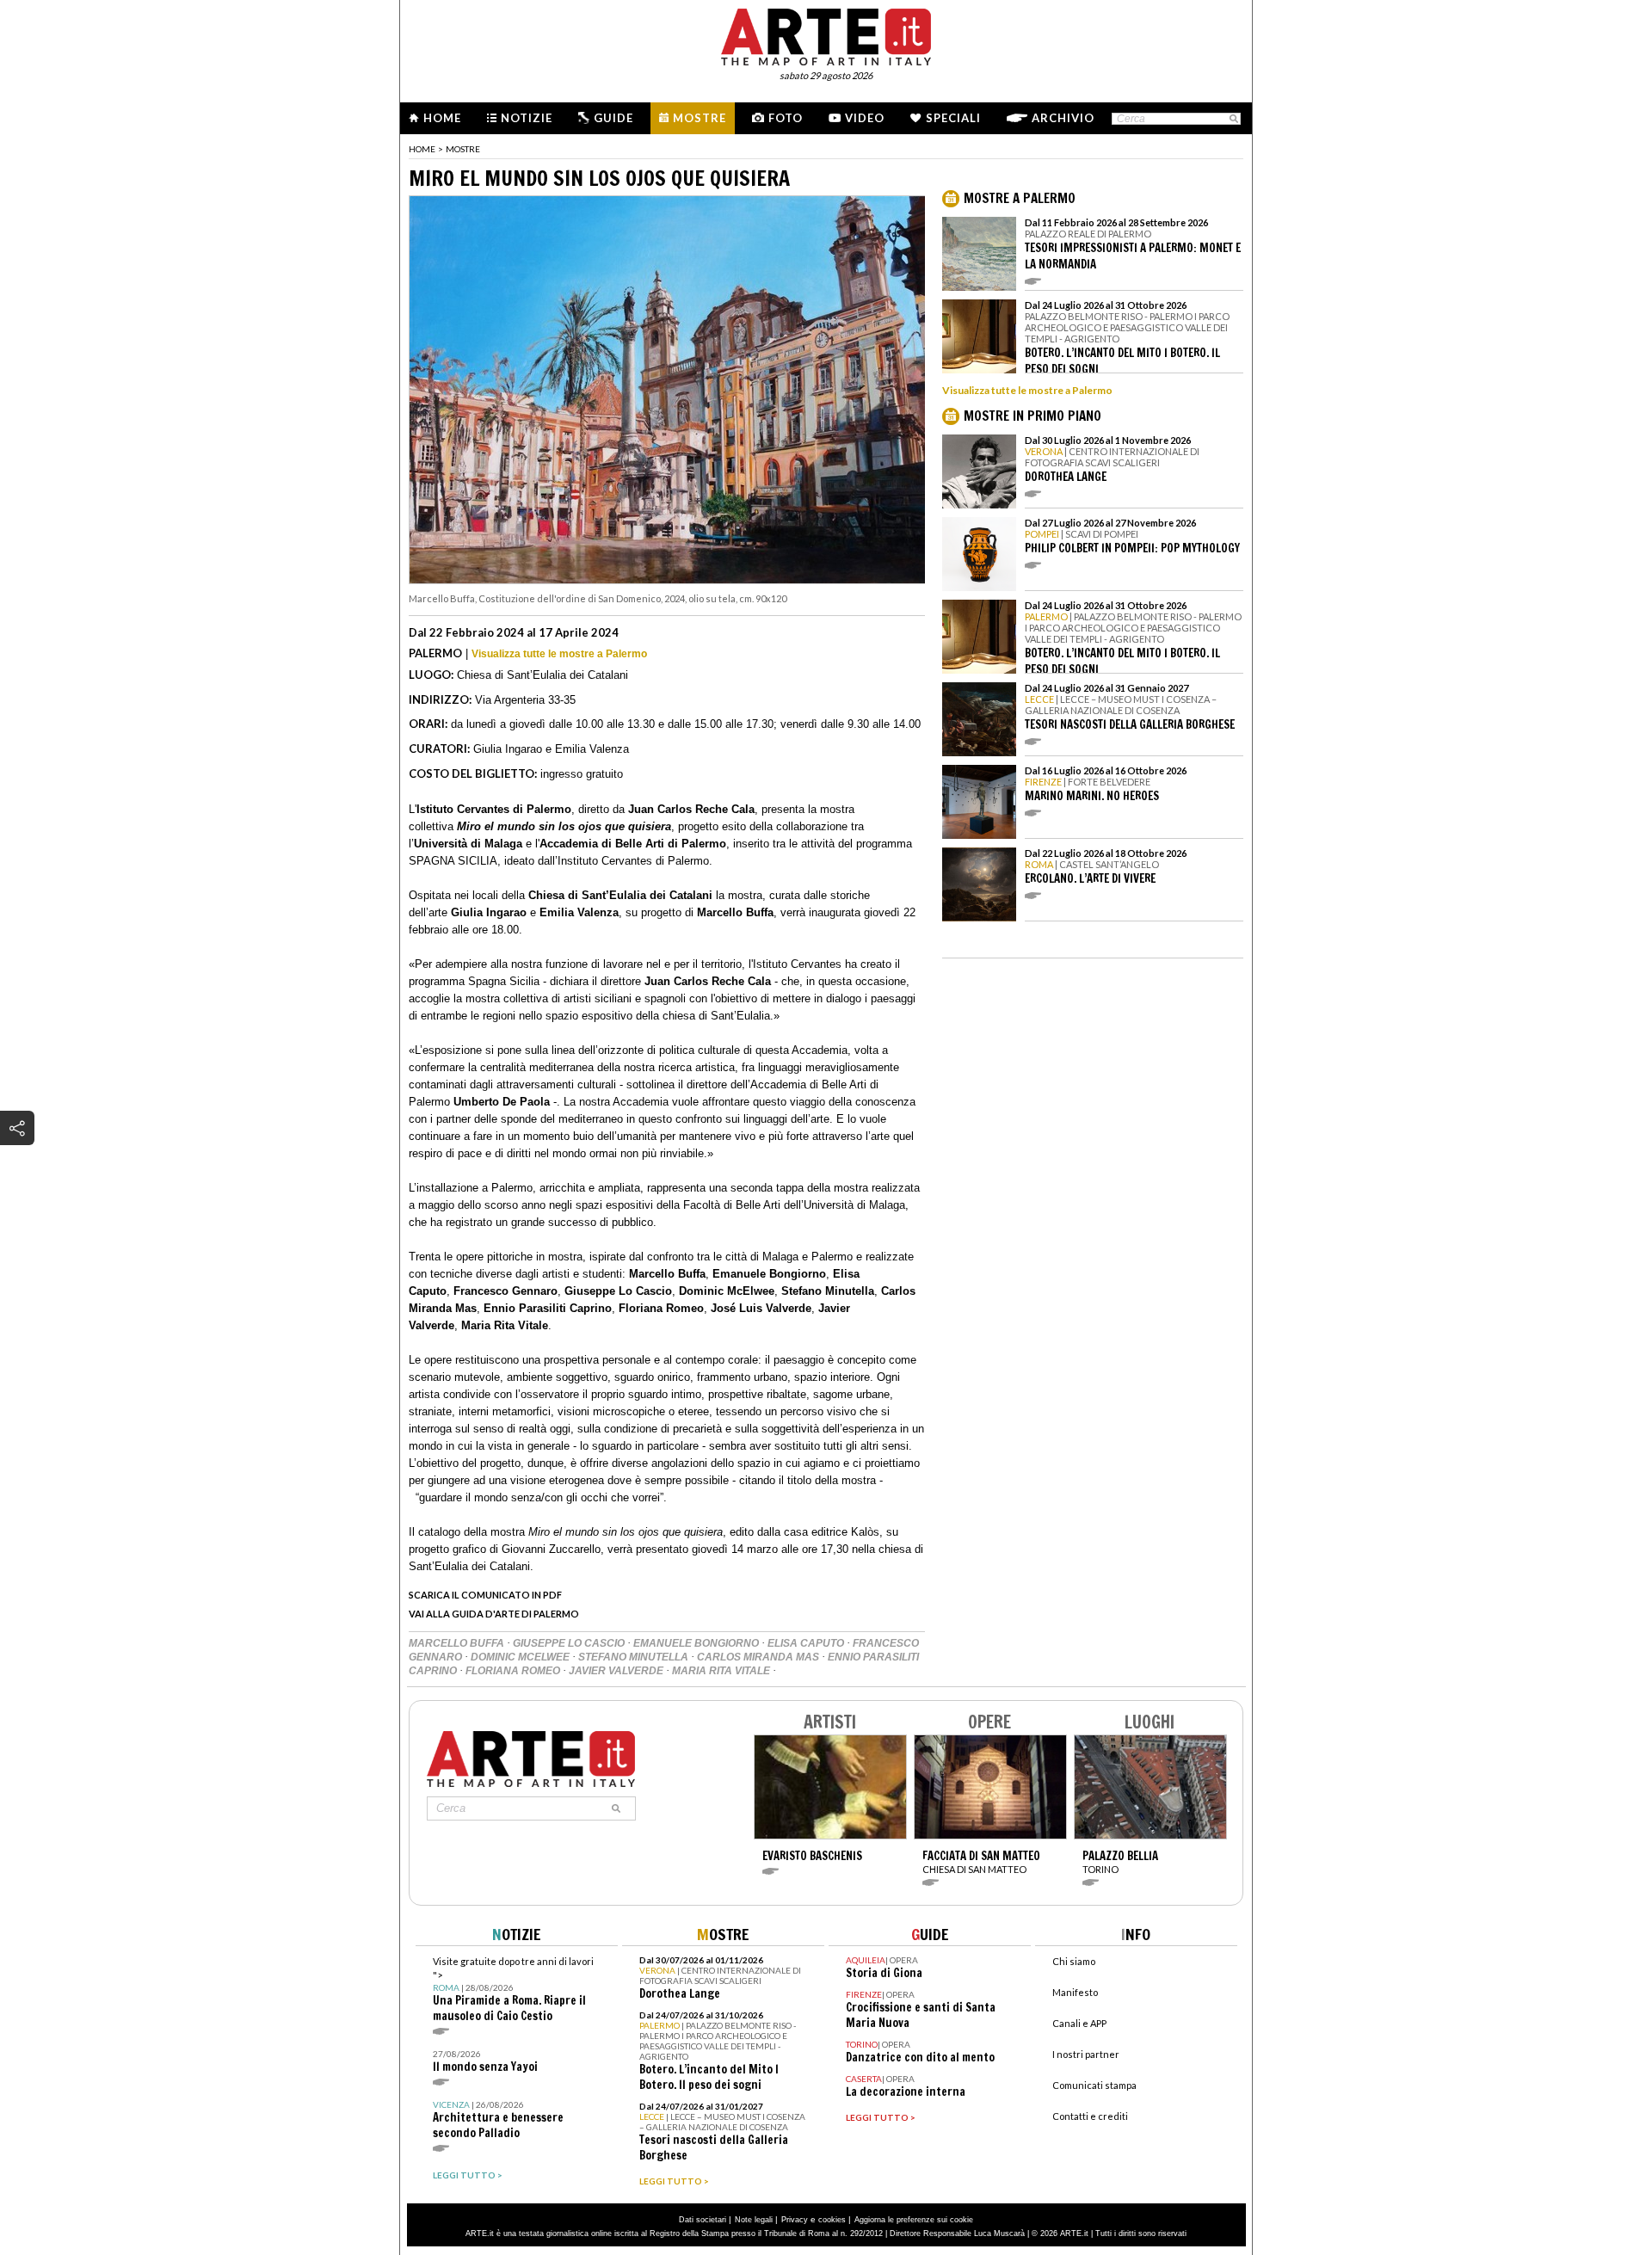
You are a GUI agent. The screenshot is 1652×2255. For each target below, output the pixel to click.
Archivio (1063, 118)
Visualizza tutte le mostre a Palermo (559, 654)
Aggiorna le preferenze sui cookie (914, 2220)
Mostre (700, 118)
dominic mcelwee (521, 1657)
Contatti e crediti (1090, 2116)
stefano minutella (635, 1657)
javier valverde (617, 1671)
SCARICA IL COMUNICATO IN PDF (485, 1595)
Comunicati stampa (1094, 2085)
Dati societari (703, 2220)
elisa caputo (807, 1643)
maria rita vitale (722, 1671)
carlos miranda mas (759, 1657)
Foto (786, 118)
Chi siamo (1074, 1961)
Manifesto (1075, 1992)
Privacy (795, 2220)
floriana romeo (514, 1671)
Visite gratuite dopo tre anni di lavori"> (513, 1990)
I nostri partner (1086, 2054)
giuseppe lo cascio (570, 1643)
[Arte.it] (826, 34)
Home (442, 118)
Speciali (953, 118)
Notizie (527, 118)
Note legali (754, 2220)
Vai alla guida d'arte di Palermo (494, 1614)
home (422, 149)
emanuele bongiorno (697, 1643)
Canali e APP (1079, 2023)
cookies (832, 2220)
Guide (613, 118)
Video (865, 118)
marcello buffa (458, 1643)
